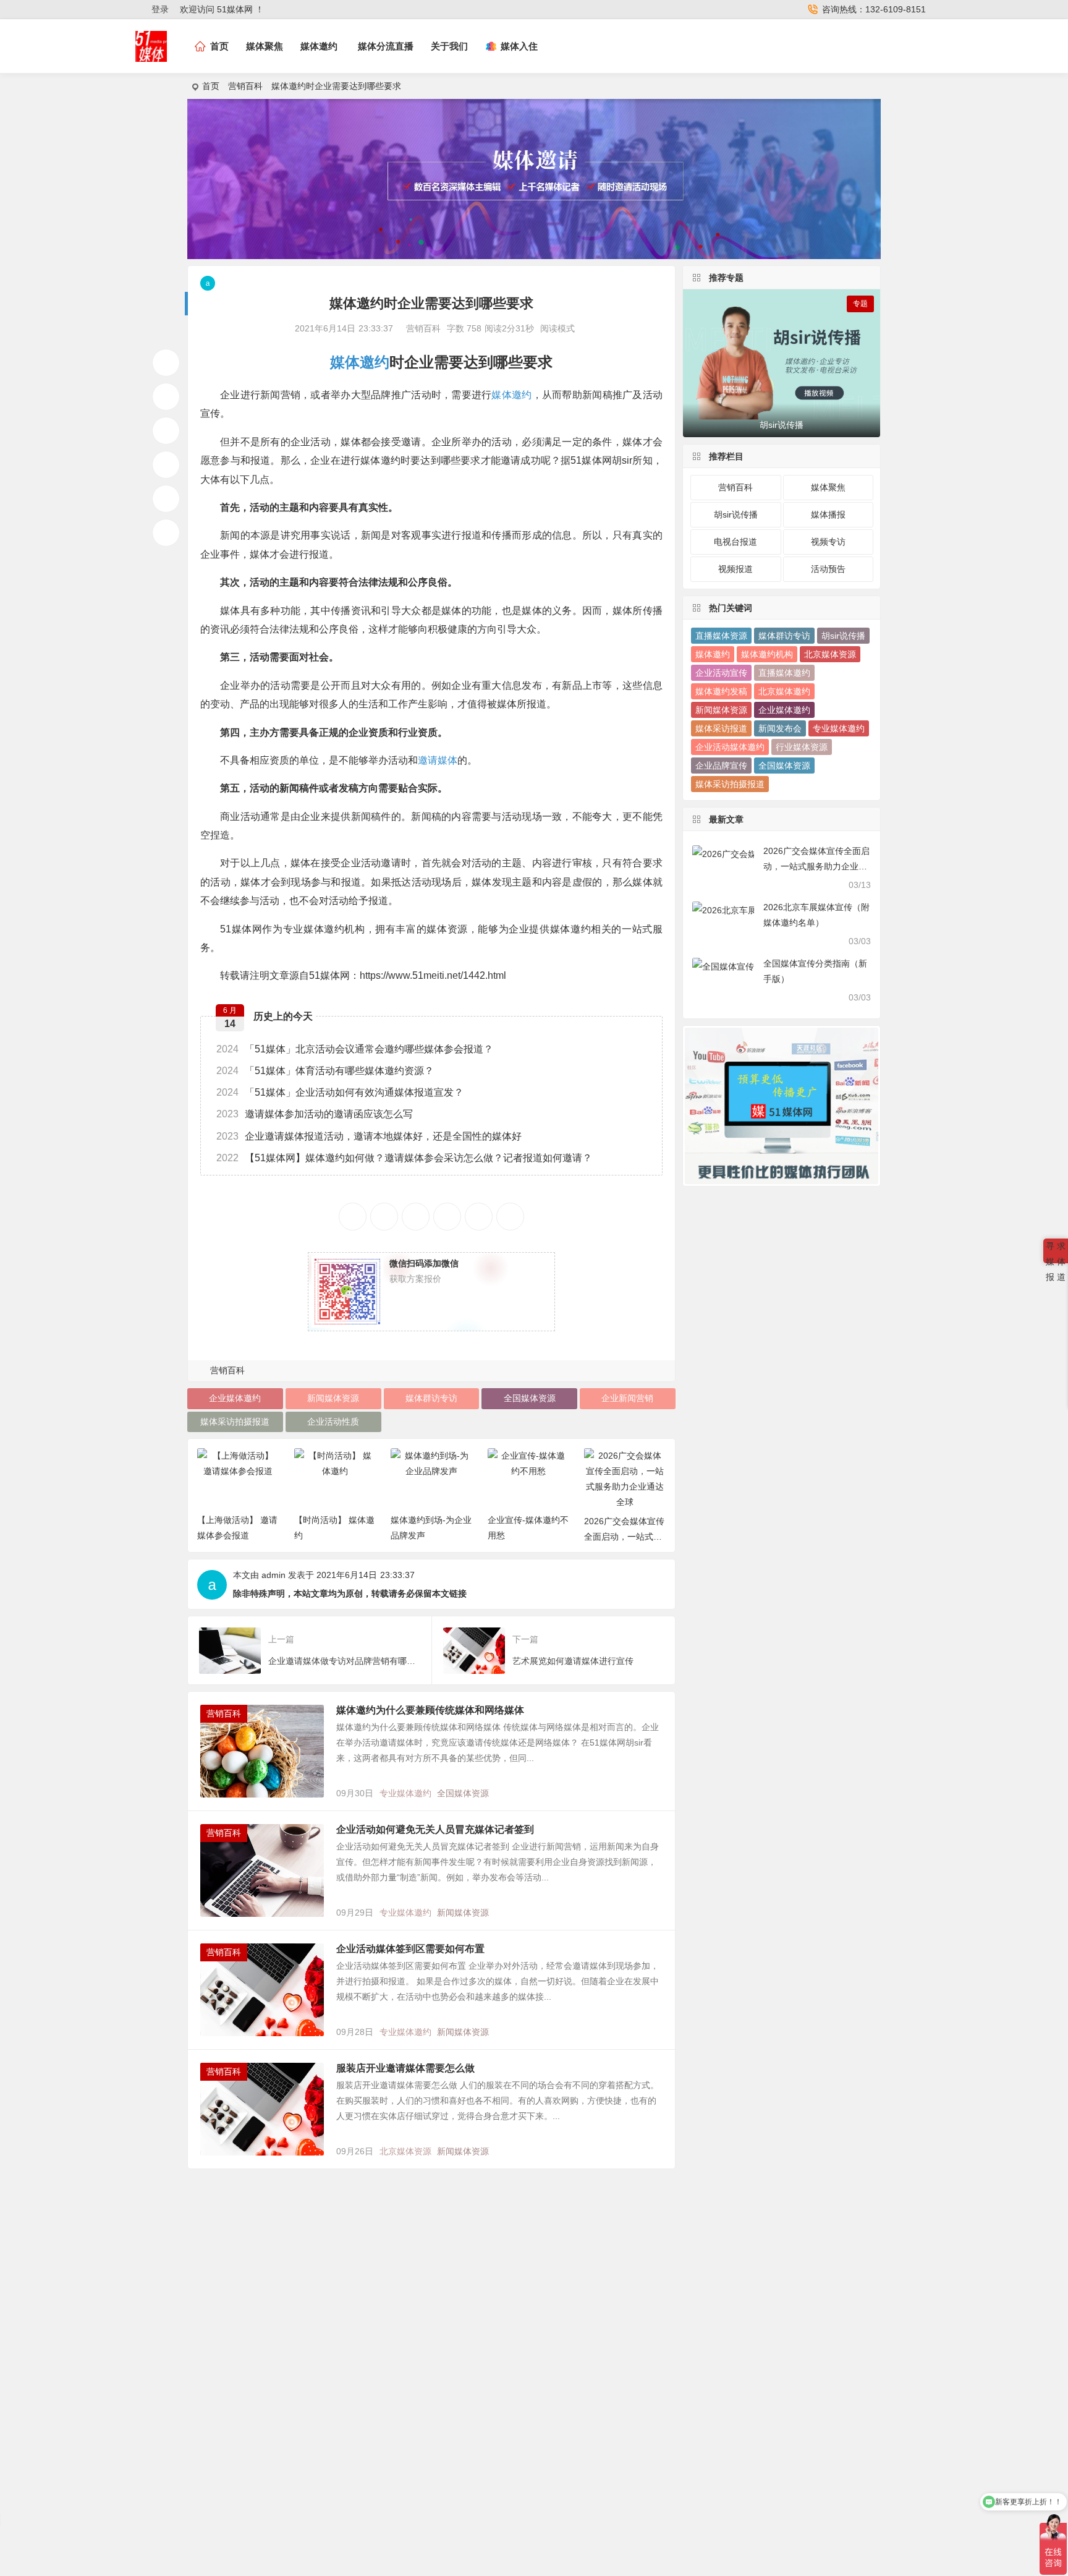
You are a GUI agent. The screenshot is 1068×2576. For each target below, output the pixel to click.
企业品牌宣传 (721, 766)
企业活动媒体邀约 (730, 747)
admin (273, 1575)
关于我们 (449, 46)
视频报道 (735, 569)
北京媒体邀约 (784, 691)
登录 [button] (160, 9)
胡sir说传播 (736, 514)
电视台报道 (735, 542)
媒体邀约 (319, 46)
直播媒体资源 (721, 636)
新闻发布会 (780, 728)
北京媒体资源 (405, 2151)
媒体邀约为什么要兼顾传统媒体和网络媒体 (430, 1710)
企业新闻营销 (627, 1398)
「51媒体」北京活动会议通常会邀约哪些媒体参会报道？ (355, 1049)
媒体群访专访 (431, 1398)
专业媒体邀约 (405, 1793)
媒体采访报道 (721, 728)
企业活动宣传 (721, 673)
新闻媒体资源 (333, 1398)
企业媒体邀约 (235, 1398)
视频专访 (828, 542)
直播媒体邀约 (784, 673)
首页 (211, 86)
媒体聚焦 (265, 46)
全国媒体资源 (530, 1398)
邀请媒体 (438, 760)
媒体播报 (828, 514)
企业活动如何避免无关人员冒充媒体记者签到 (435, 1829)
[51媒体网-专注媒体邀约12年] (151, 57)
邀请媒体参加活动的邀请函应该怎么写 (315, 1114)
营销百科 (245, 86)
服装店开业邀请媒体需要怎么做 (405, 2068)
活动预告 (828, 569)
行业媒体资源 (802, 747)
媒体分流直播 (386, 46)
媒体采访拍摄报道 (235, 1422)
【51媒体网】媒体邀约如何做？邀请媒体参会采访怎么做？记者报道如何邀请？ (404, 1158)
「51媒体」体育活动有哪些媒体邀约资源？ (325, 1071)
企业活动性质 (333, 1422)
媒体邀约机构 (767, 654)
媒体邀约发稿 (721, 691)
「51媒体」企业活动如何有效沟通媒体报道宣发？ (340, 1092)
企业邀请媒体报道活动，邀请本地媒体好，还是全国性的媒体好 (369, 1136)
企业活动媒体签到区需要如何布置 (410, 1949)
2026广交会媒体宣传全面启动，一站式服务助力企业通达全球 (624, 1537)
